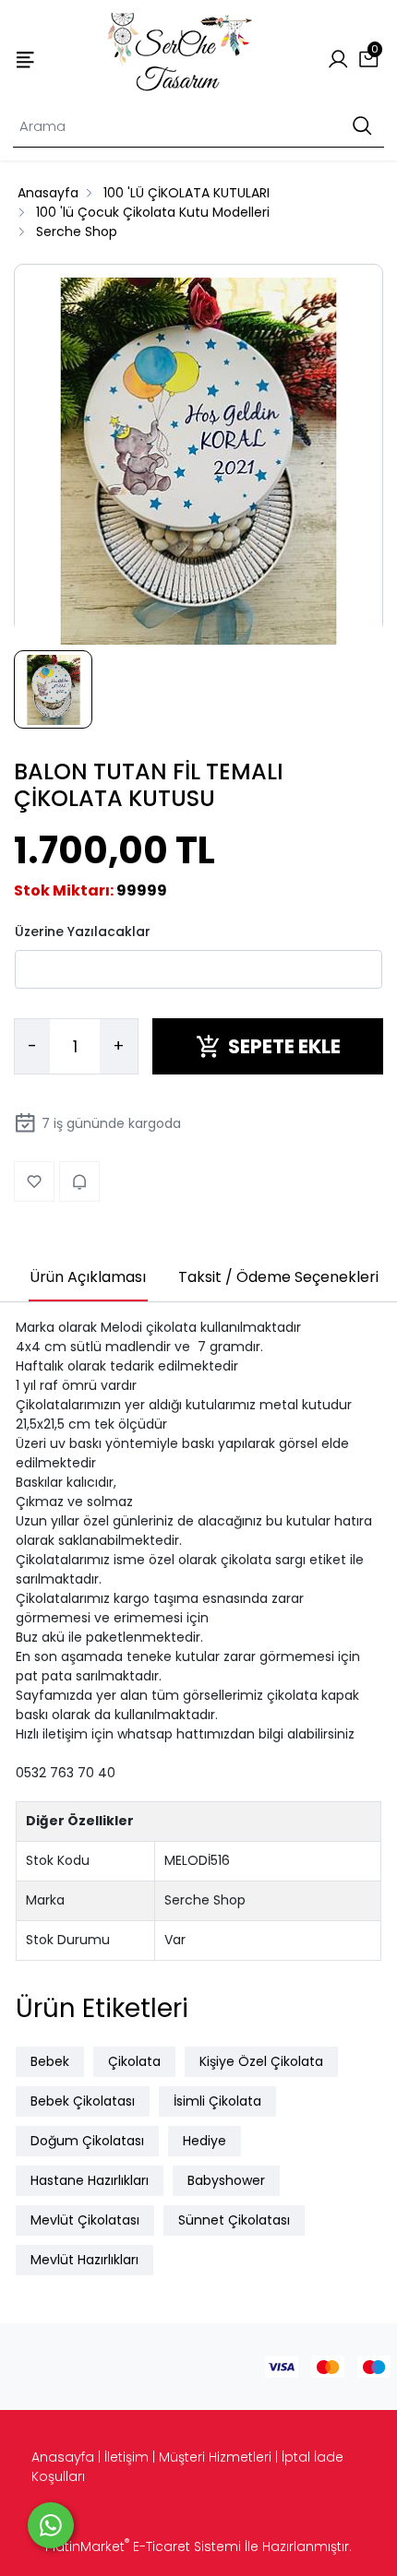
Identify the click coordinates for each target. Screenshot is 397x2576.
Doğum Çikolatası (87, 2141)
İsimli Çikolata (217, 2101)
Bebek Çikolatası (83, 2101)
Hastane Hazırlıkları (90, 2180)
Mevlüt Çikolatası (85, 2220)
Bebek (50, 2061)
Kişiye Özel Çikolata (261, 2061)
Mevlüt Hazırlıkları (84, 2260)
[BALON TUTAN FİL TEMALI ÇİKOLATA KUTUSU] (198, 462)
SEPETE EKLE (284, 1046)
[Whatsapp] (51, 2525)
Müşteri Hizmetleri (215, 2457)
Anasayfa (63, 2457)
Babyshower (226, 2180)
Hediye (205, 2141)
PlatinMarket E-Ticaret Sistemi (143, 2546)
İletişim (126, 2457)
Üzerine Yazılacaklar (83, 932)
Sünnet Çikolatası (234, 2220)
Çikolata (134, 2061)
